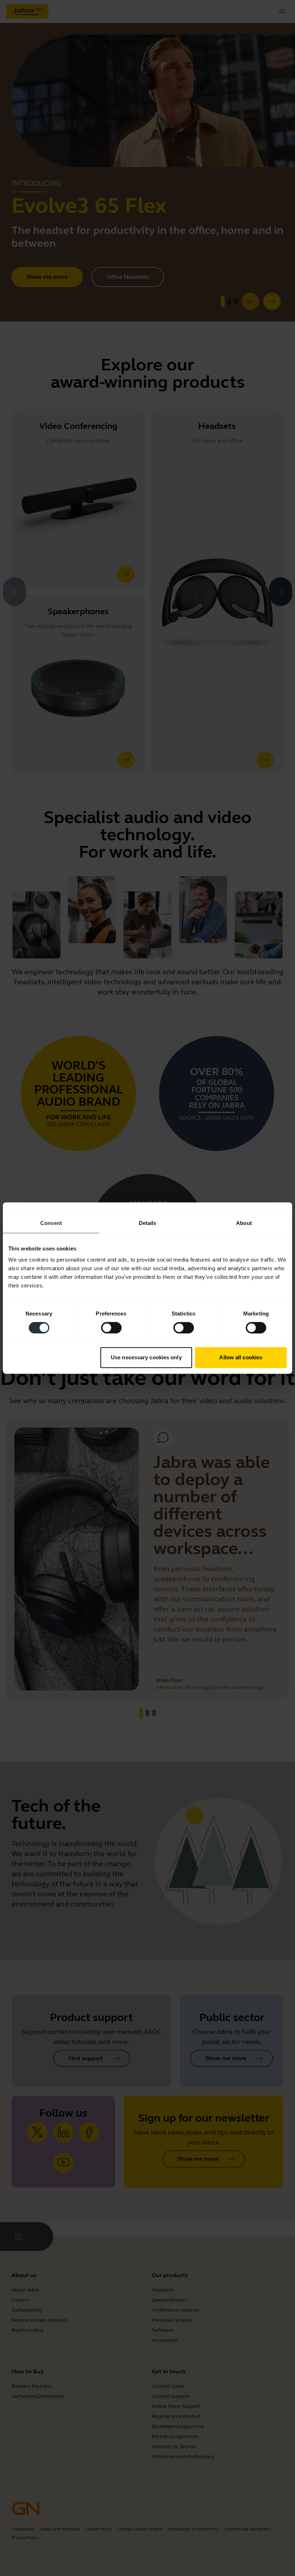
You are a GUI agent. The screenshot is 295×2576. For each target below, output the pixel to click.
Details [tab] (148, 1223)
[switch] (111, 1328)
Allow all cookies (241, 1357)
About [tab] (244, 1223)
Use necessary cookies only (146, 1357)
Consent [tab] (51, 1223)
